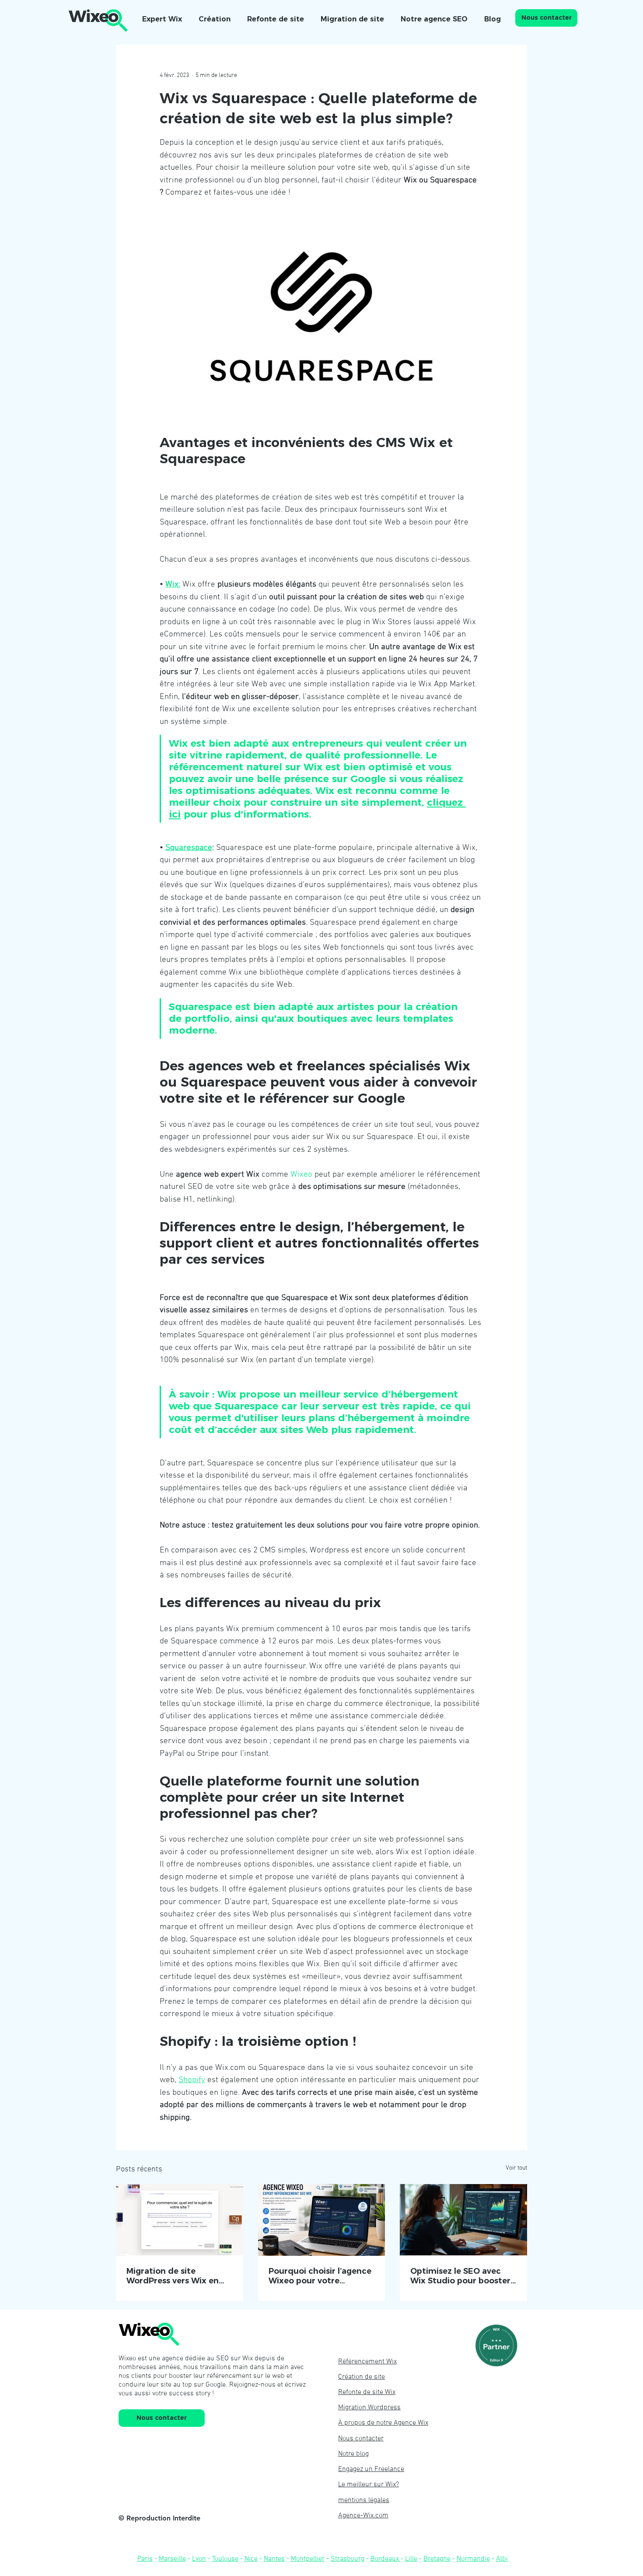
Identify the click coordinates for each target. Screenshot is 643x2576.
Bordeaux (386, 2559)
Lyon (199, 2559)
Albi (502, 2559)
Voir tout (516, 2168)
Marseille (172, 2559)
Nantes (274, 2559)
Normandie (473, 2559)
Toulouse (225, 2559)
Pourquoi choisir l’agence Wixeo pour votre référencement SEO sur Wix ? (320, 2276)
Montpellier (308, 2559)
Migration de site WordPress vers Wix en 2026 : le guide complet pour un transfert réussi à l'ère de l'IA (178, 2276)
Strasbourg (348, 2559)
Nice (251, 2559)
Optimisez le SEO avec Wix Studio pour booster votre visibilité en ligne (460, 2276)
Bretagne (437, 2559)
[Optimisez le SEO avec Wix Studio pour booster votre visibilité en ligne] (463, 2220)
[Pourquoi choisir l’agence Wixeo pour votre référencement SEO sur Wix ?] (322, 2220)
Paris (145, 2559)
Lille (411, 2559)
